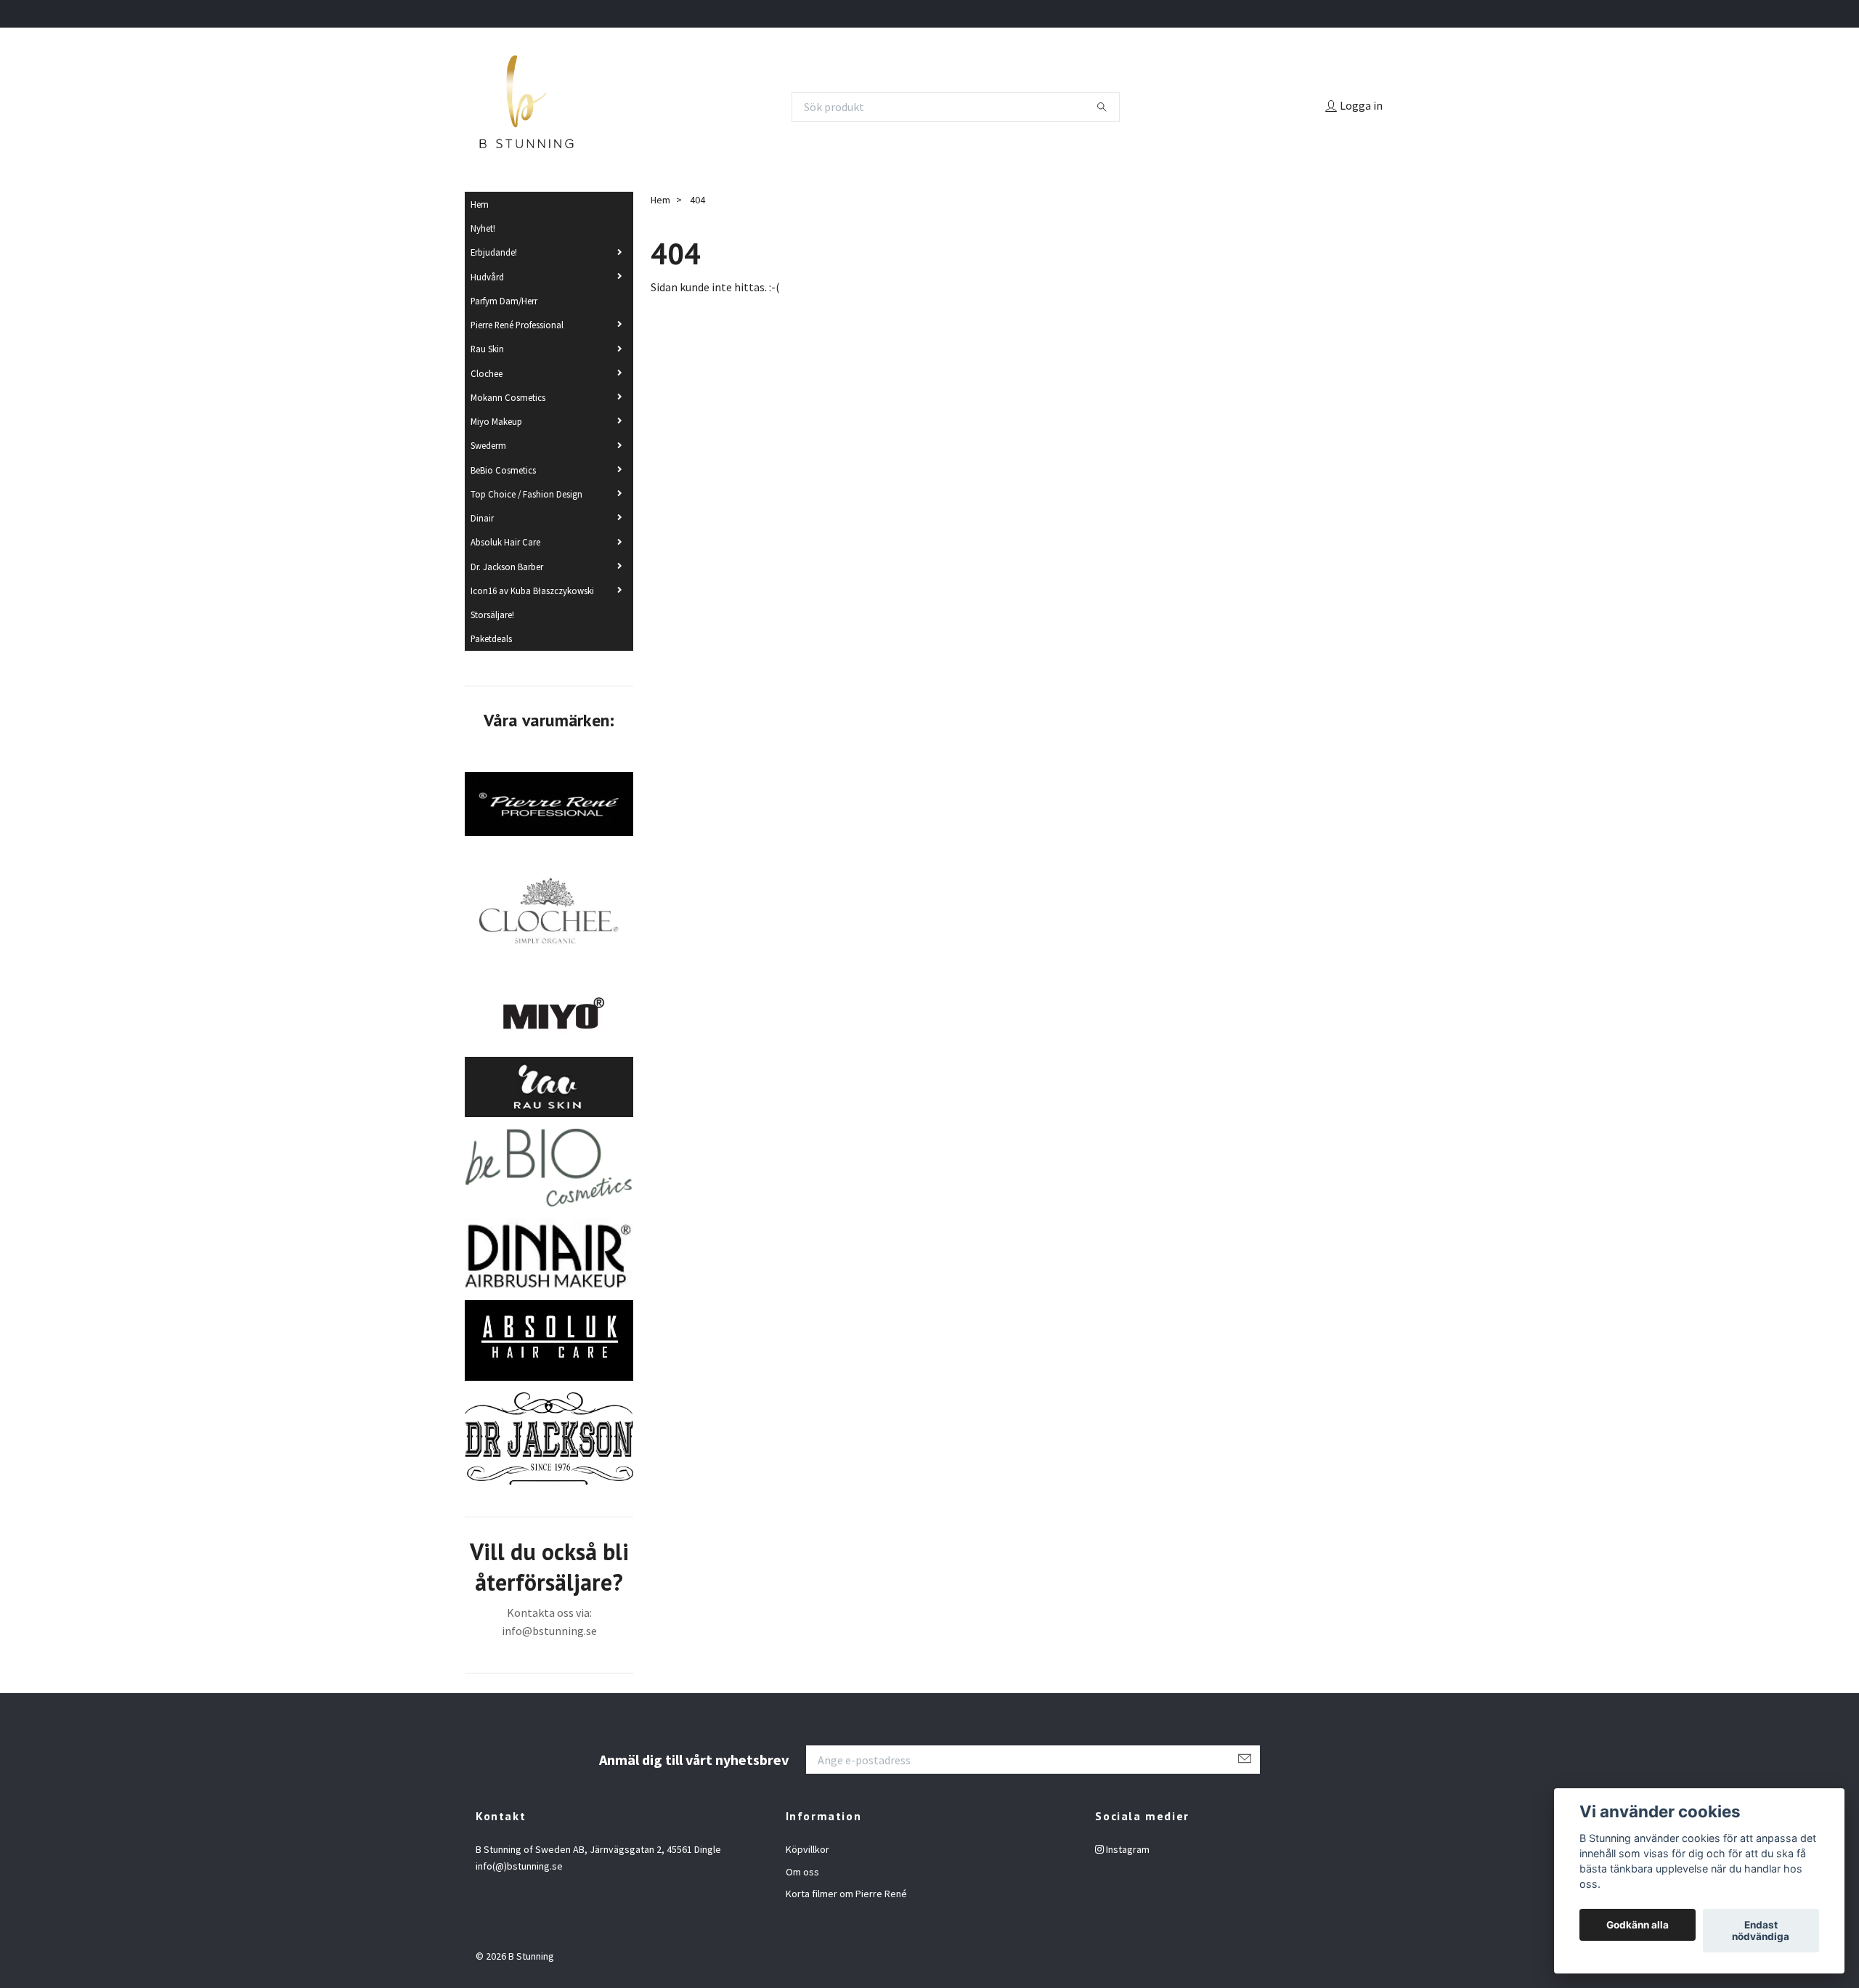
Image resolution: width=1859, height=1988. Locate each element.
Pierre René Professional (517, 325)
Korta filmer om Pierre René (846, 1894)
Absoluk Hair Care (505, 542)
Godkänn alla (1638, 1925)
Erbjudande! (494, 252)
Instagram (1127, 1849)
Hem (480, 204)
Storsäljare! (492, 614)
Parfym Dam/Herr (504, 301)
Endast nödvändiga (1761, 1931)
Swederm (488, 445)
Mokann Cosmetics (508, 397)
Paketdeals (491, 638)
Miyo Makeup (496, 421)
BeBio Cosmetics (503, 470)
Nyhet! (483, 228)
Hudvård (487, 277)
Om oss (802, 1872)
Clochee (487, 373)
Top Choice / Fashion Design (526, 494)
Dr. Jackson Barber (507, 567)
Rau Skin (487, 349)
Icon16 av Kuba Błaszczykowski (532, 591)
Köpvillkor (808, 1849)
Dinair (482, 518)
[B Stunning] (526, 107)
